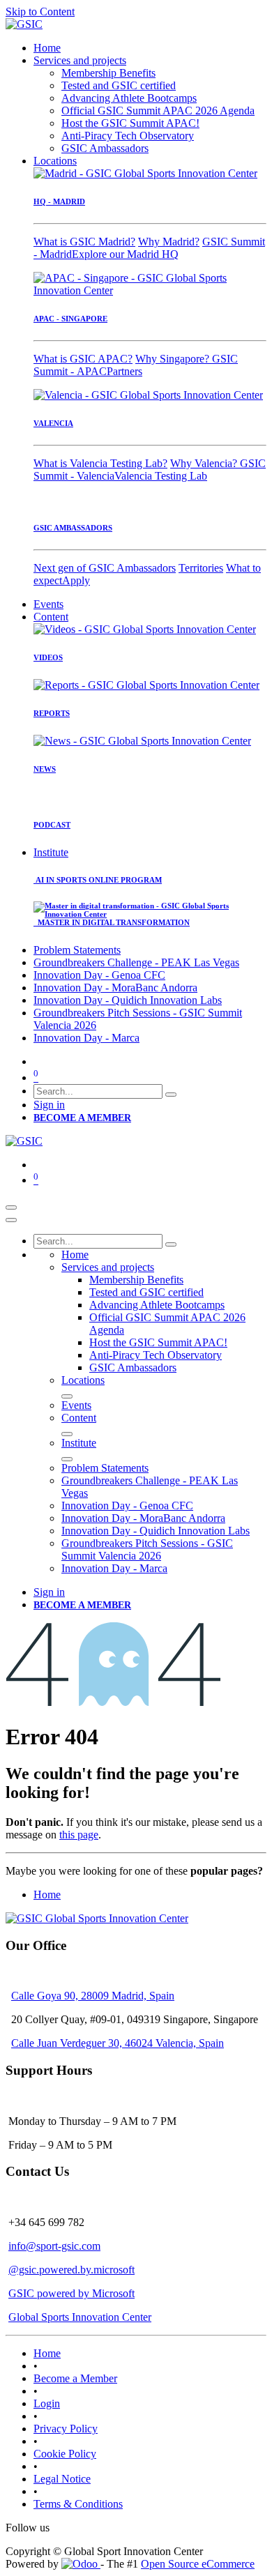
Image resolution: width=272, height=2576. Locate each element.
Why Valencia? (205, 463)
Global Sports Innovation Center (80, 2317)
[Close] (11, 1220)
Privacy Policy (66, 2429)
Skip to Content (40, 12)
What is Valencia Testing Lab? (100, 463)
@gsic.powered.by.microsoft (71, 2270)
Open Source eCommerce (198, 2564)
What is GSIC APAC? (83, 359)
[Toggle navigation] (11, 1207)
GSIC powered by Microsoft (71, 2293)
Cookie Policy (65, 2454)
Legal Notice (62, 2479)
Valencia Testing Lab (161, 476)
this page (79, 1835)
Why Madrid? (169, 242)
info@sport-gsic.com (54, 2246)
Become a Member (75, 2378)
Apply (76, 580)
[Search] (171, 1095)
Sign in (49, 1105)
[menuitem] (47, 48)
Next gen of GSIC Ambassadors (105, 568)
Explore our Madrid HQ (125, 254)
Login (47, 2403)
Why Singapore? (174, 359)
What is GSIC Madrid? (84, 242)
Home (47, 1895)
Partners (124, 371)
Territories (201, 568)
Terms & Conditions (78, 2504)
